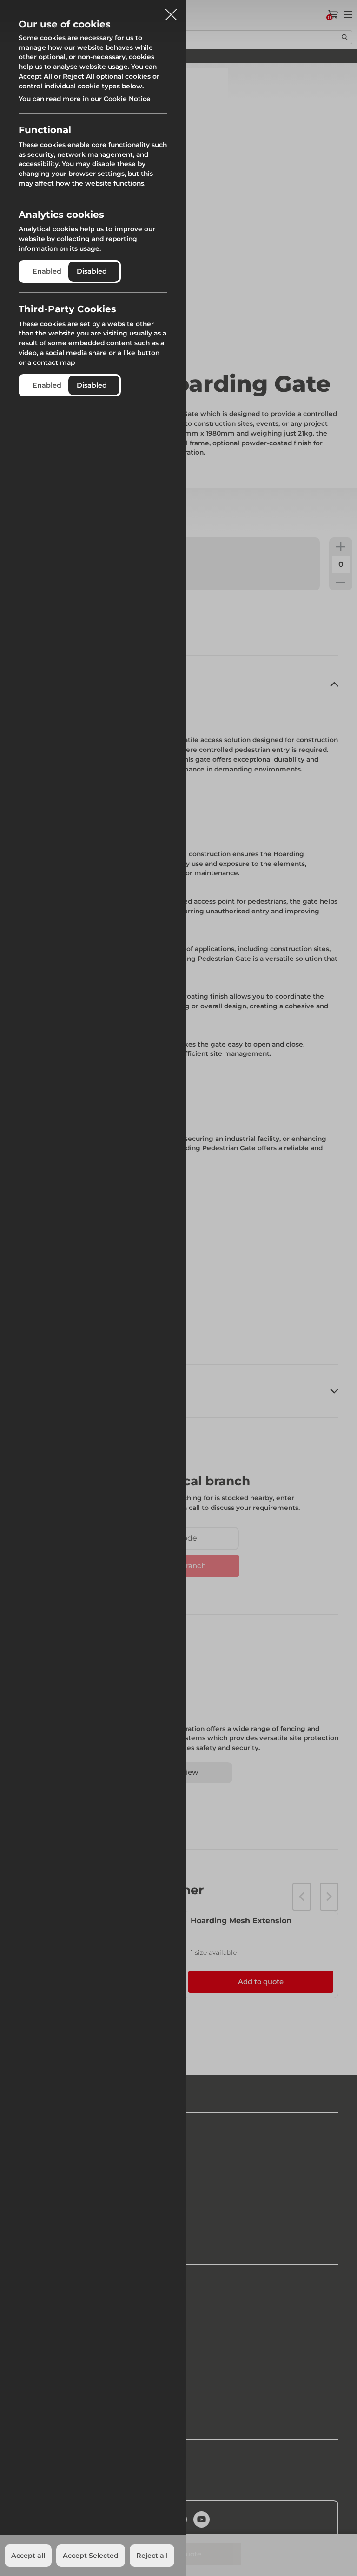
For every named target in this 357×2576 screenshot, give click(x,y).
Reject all (152, 2556)
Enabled (47, 271)
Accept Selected (91, 2556)
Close (171, 11)
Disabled (92, 271)
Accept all (28, 2556)
